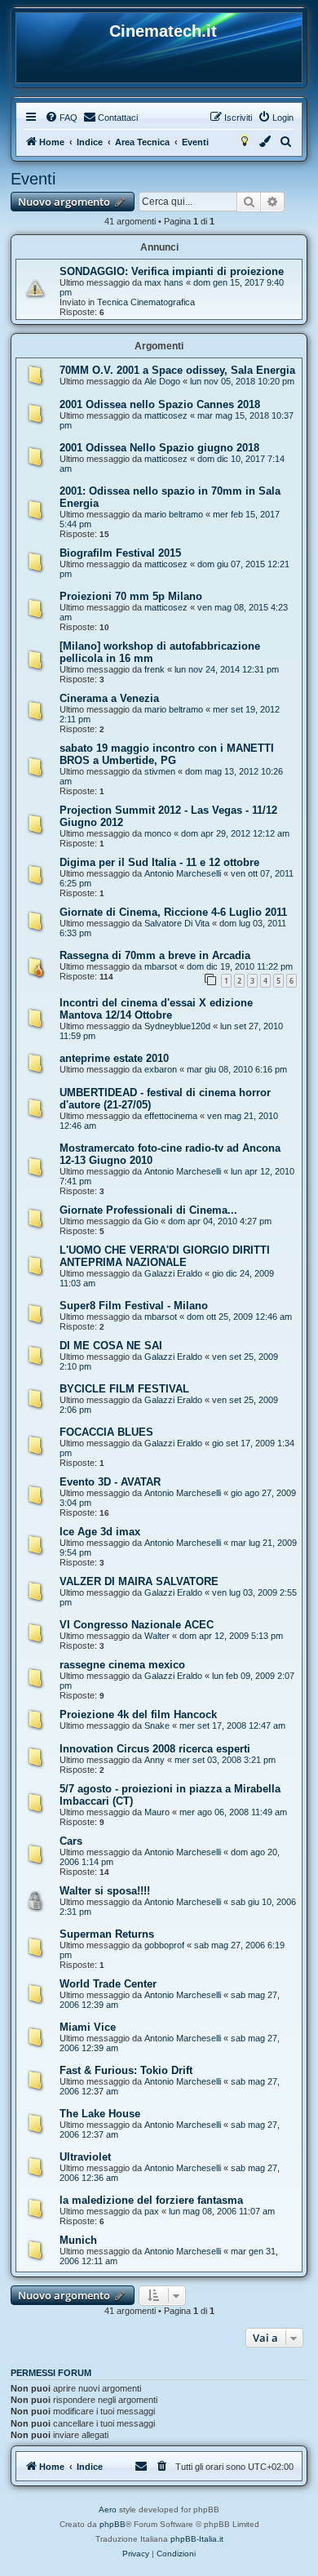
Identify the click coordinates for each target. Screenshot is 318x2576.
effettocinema (171, 1116)
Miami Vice (88, 2027)
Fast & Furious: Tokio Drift (126, 2070)
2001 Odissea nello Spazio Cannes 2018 (160, 404)
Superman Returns (107, 1934)
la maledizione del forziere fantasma (151, 2200)
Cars (71, 1841)
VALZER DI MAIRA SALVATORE (139, 1581)
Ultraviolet (85, 2157)
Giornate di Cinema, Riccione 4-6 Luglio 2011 (173, 912)
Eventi (33, 179)
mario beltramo (174, 514)
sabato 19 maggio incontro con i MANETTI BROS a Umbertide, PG (167, 754)
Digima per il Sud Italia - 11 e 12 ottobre (159, 862)
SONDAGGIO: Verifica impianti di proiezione (172, 271)
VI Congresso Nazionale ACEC (137, 1625)
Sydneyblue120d (177, 1026)
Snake (157, 1725)
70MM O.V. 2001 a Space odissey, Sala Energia (177, 370)
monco (158, 833)
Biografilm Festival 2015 (120, 553)
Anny (155, 1760)
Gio (151, 1221)
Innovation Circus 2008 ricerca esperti (155, 1749)
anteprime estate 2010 (114, 1058)
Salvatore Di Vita (177, 923)
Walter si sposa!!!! (105, 1891)
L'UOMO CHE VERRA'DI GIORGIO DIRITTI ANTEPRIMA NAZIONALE (165, 1256)
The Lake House (100, 2114)
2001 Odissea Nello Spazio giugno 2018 (159, 448)
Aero (108, 2509)
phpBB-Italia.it (197, 2539)
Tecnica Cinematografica (146, 302)
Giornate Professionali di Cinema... (148, 1210)
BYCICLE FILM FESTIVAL (124, 1389)
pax (152, 2211)
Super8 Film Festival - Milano (134, 1306)
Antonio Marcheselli (183, 873)
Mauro (157, 1812)
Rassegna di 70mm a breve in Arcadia (155, 955)
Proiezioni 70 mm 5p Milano (131, 596)
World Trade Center (108, 1984)
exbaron (161, 1069)
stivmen (160, 771)
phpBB (113, 2524)
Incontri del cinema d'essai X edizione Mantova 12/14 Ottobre (156, 1009)
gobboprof (164, 1945)
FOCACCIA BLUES (106, 1432)
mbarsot (161, 966)
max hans (164, 282)
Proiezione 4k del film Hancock (138, 1714)
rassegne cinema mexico (122, 1665)
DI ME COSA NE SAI (111, 1346)
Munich (78, 2240)
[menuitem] (61, 118)
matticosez (166, 415)
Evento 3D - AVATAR (110, 1482)
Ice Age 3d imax (100, 1532)
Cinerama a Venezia (109, 698)
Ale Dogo (162, 381)
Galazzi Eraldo (173, 1273)
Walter (157, 1636)
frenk (155, 669)
